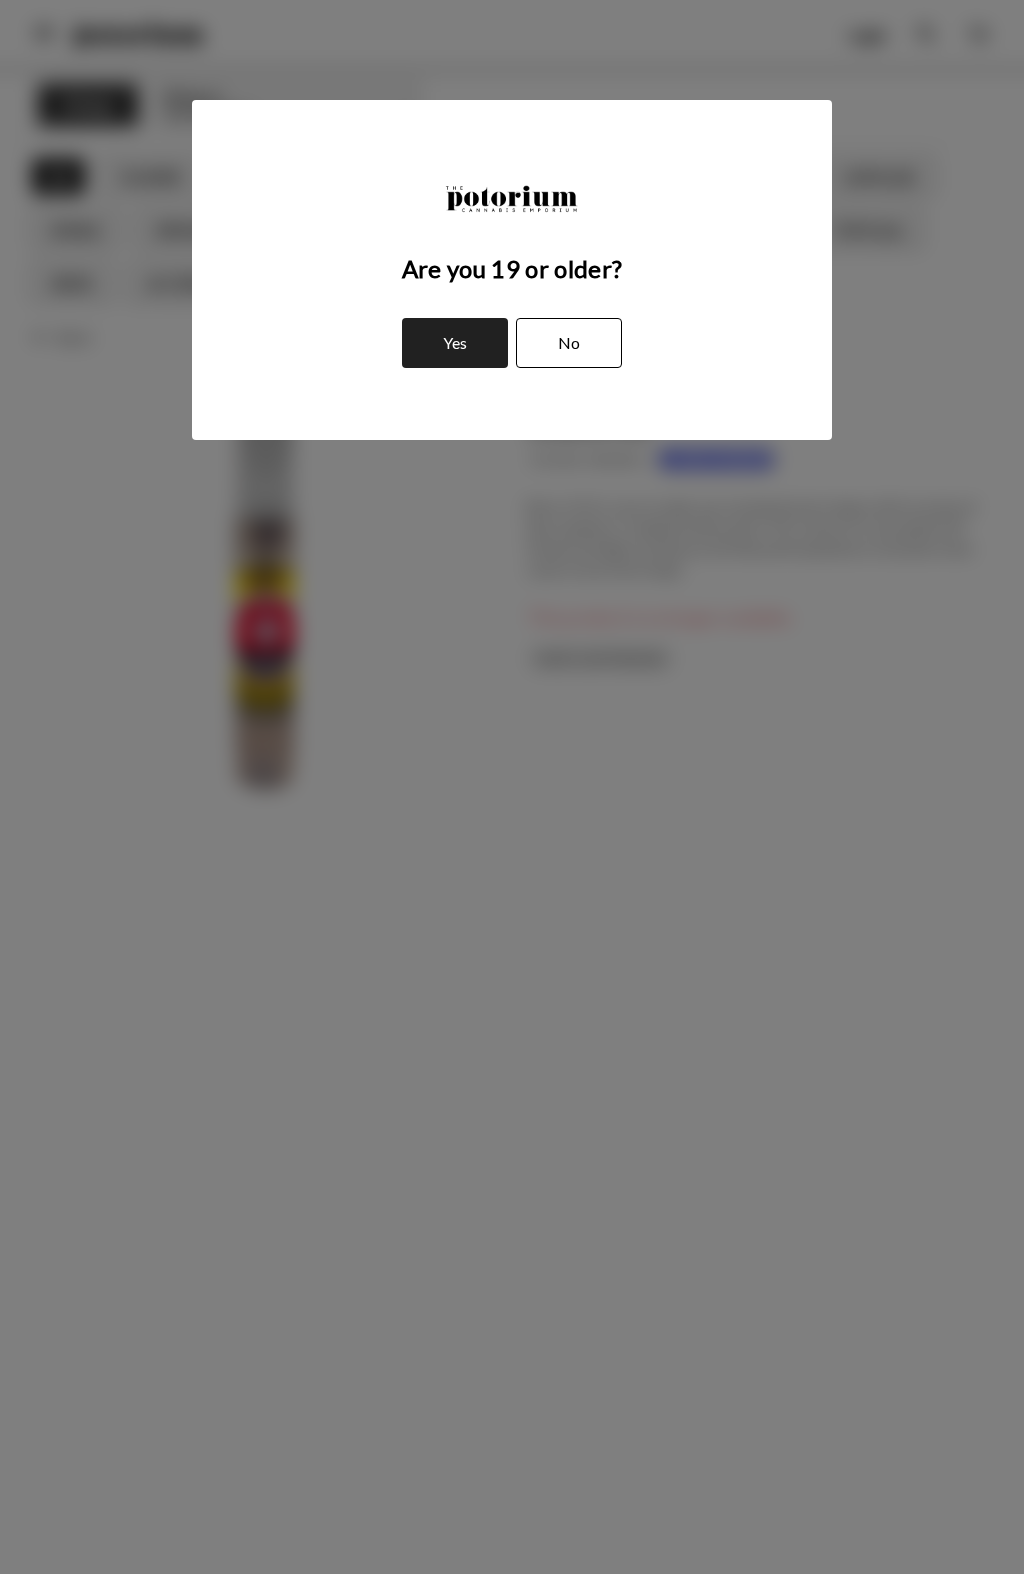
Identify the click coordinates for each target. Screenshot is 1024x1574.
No (569, 342)
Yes (455, 342)
